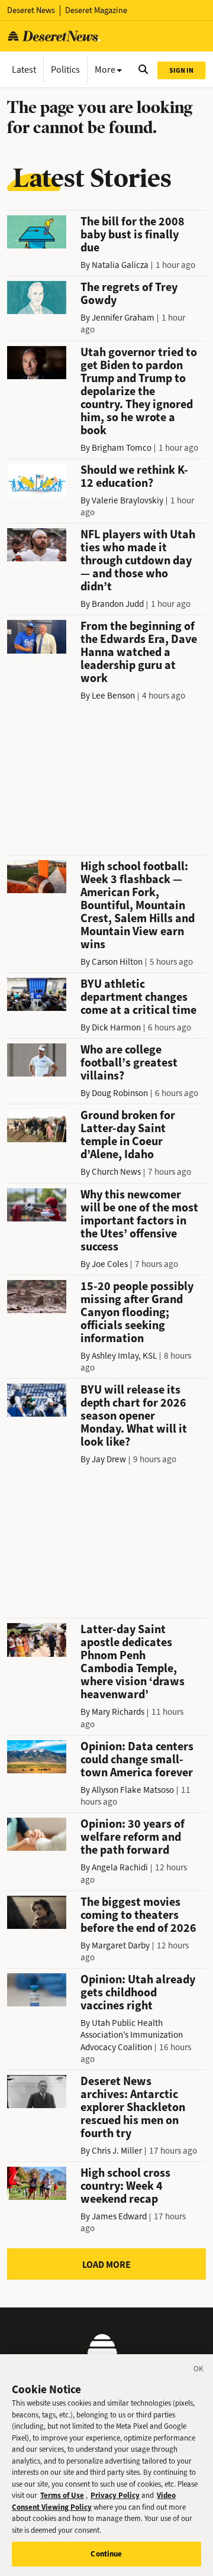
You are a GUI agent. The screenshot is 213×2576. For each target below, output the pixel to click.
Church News (116, 1172)
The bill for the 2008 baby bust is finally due (133, 235)
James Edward (119, 2216)
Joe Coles (110, 1264)
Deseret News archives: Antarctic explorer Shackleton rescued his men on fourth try (133, 2107)
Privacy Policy (115, 2495)
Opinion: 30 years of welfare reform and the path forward (133, 1837)
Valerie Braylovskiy (128, 500)
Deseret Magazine (96, 10)
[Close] (199, 2371)
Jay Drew (109, 1459)
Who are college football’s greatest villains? (129, 1063)
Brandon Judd (118, 604)
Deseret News (31, 10)
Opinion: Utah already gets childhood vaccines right (138, 1992)
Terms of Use (62, 2495)
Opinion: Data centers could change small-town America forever (137, 1759)
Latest (24, 70)
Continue (106, 2554)
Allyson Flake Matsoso (133, 1790)
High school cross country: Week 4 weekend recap (125, 2186)
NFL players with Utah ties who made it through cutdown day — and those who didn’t (138, 560)
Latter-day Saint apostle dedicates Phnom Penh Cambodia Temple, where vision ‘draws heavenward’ (133, 1662)
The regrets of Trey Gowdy (129, 294)
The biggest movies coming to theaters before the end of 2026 (138, 1915)
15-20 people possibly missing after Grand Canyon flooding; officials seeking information (137, 1312)
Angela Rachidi (120, 1867)
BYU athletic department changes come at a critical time (138, 997)
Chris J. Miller (117, 2151)
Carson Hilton (117, 962)
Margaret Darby (121, 1945)
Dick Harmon (116, 1027)
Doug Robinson (120, 1093)
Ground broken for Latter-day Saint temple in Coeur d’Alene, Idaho (128, 1135)
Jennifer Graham (123, 318)
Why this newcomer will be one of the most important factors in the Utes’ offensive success (139, 1221)
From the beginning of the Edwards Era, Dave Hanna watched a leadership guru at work (139, 652)
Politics (65, 70)
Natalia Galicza (120, 265)
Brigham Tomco (122, 448)
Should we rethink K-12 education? (134, 476)
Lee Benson (113, 696)
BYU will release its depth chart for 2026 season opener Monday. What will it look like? (134, 1416)
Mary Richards (118, 1712)
